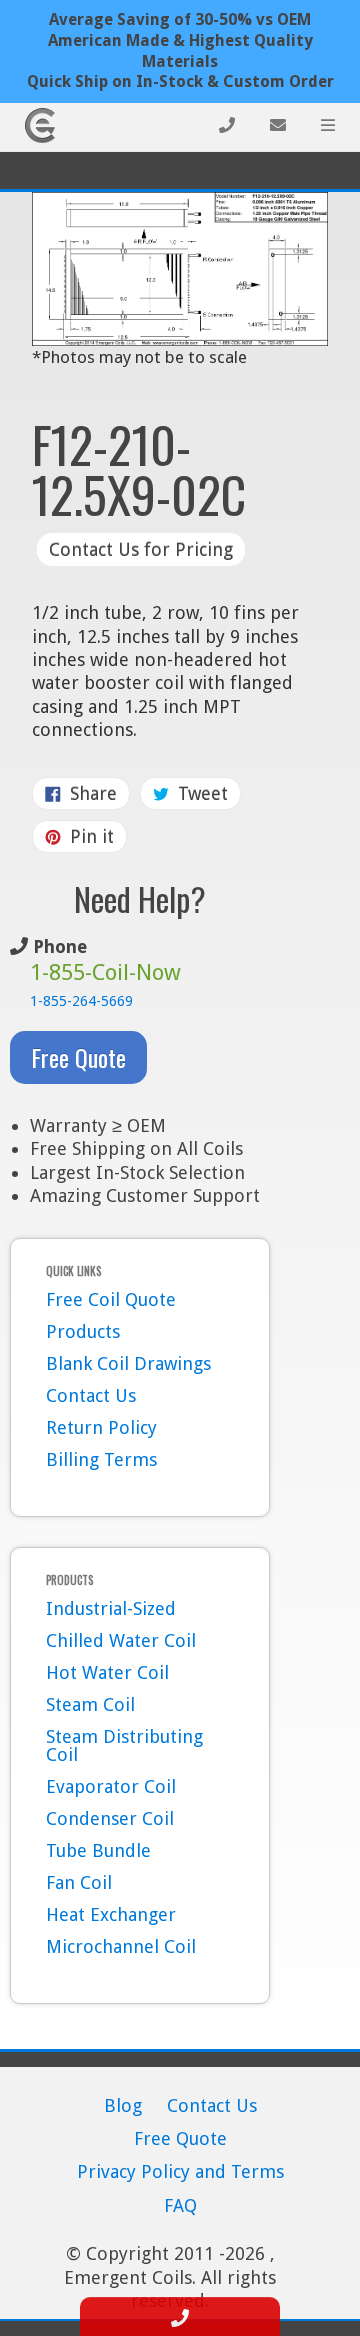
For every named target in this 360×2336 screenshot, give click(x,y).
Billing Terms (101, 1459)
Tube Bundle (98, 1850)
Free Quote (78, 1057)
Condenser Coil (110, 1818)
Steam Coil (90, 1704)
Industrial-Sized (111, 1608)
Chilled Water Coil (121, 1640)
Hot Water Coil (107, 1672)
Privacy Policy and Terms (180, 2171)
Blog (123, 2105)
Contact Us (91, 1395)
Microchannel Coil (121, 1946)
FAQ (180, 2205)
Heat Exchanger (111, 1914)
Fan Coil (79, 1882)
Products (83, 1331)
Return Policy (101, 1427)
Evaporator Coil (111, 1786)
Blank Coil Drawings (128, 1363)
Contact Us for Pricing (141, 549)
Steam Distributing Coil (124, 1745)
